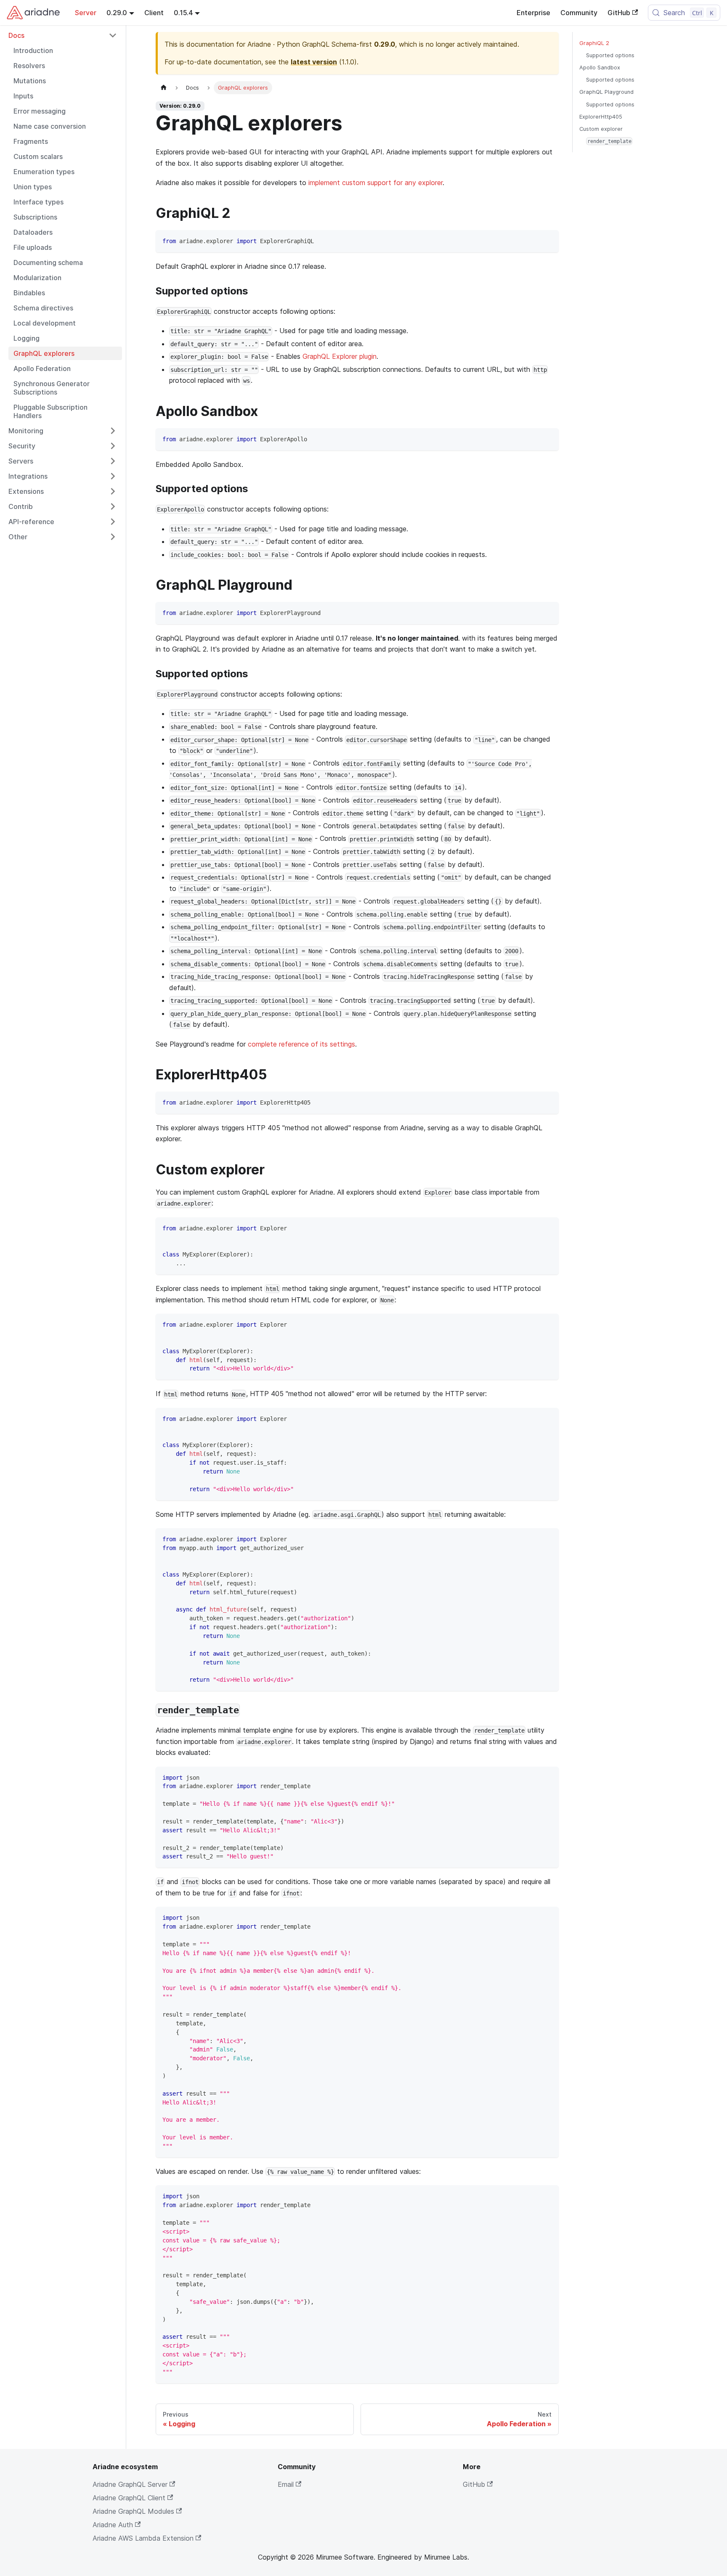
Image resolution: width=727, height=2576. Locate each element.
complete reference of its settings (301, 1044)
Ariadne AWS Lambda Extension (143, 2538)
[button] (63, 35)
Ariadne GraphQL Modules (133, 2511)
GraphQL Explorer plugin (340, 356)
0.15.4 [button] (183, 13)
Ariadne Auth (113, 2525)
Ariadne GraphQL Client (129, 2498)
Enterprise (533, 13)
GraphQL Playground (606, 92)
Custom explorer (601, 129)
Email (286, 2484)
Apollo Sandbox (600, 68)
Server (86, 13)
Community (579, 13)
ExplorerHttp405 (601, 117)
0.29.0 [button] (117, 13)
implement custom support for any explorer (375, 183)
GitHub (619, 13)
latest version (314, 62)
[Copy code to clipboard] (548, 240)
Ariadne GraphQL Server (130, 2484)
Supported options (610, 55)
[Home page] (164, 88)
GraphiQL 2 (594, 43)
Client (154, 13)
